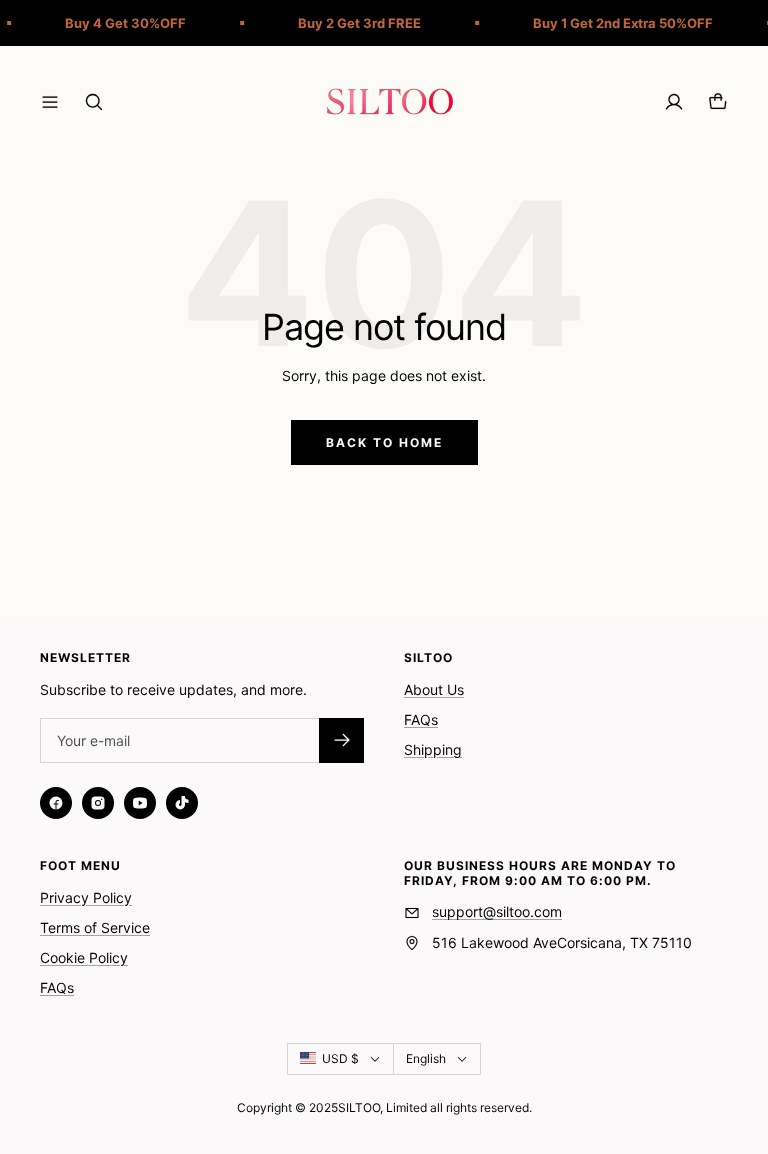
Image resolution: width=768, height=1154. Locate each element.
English (426, 1058)
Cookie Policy (84, 957)
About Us (434, 689)
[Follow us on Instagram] (98, 803)
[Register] (341, 740)
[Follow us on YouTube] (140, 803)
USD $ (340, 1058)
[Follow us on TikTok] (182, 803)
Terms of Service (95, 927)
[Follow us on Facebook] (56, 803)
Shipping (433, 749)
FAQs (421, 719)
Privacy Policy (86, 897)
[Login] (674, 102)
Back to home (384, 442)
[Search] (94, 102)
